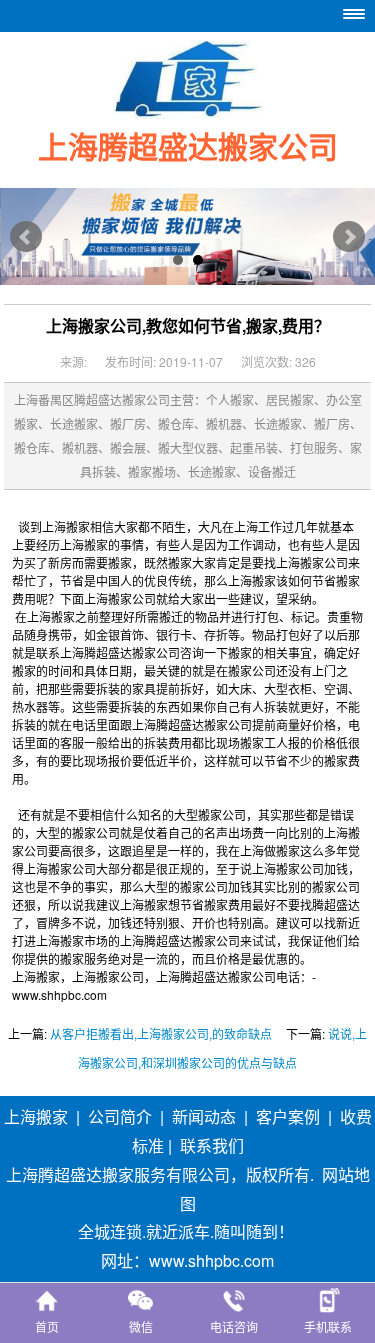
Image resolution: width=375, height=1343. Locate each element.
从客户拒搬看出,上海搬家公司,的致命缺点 (161, 1033)
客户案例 (288, 1116)
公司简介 (120, 1116)
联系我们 (212, 1145)
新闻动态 (204, 1116)
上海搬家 (36, 1116)
